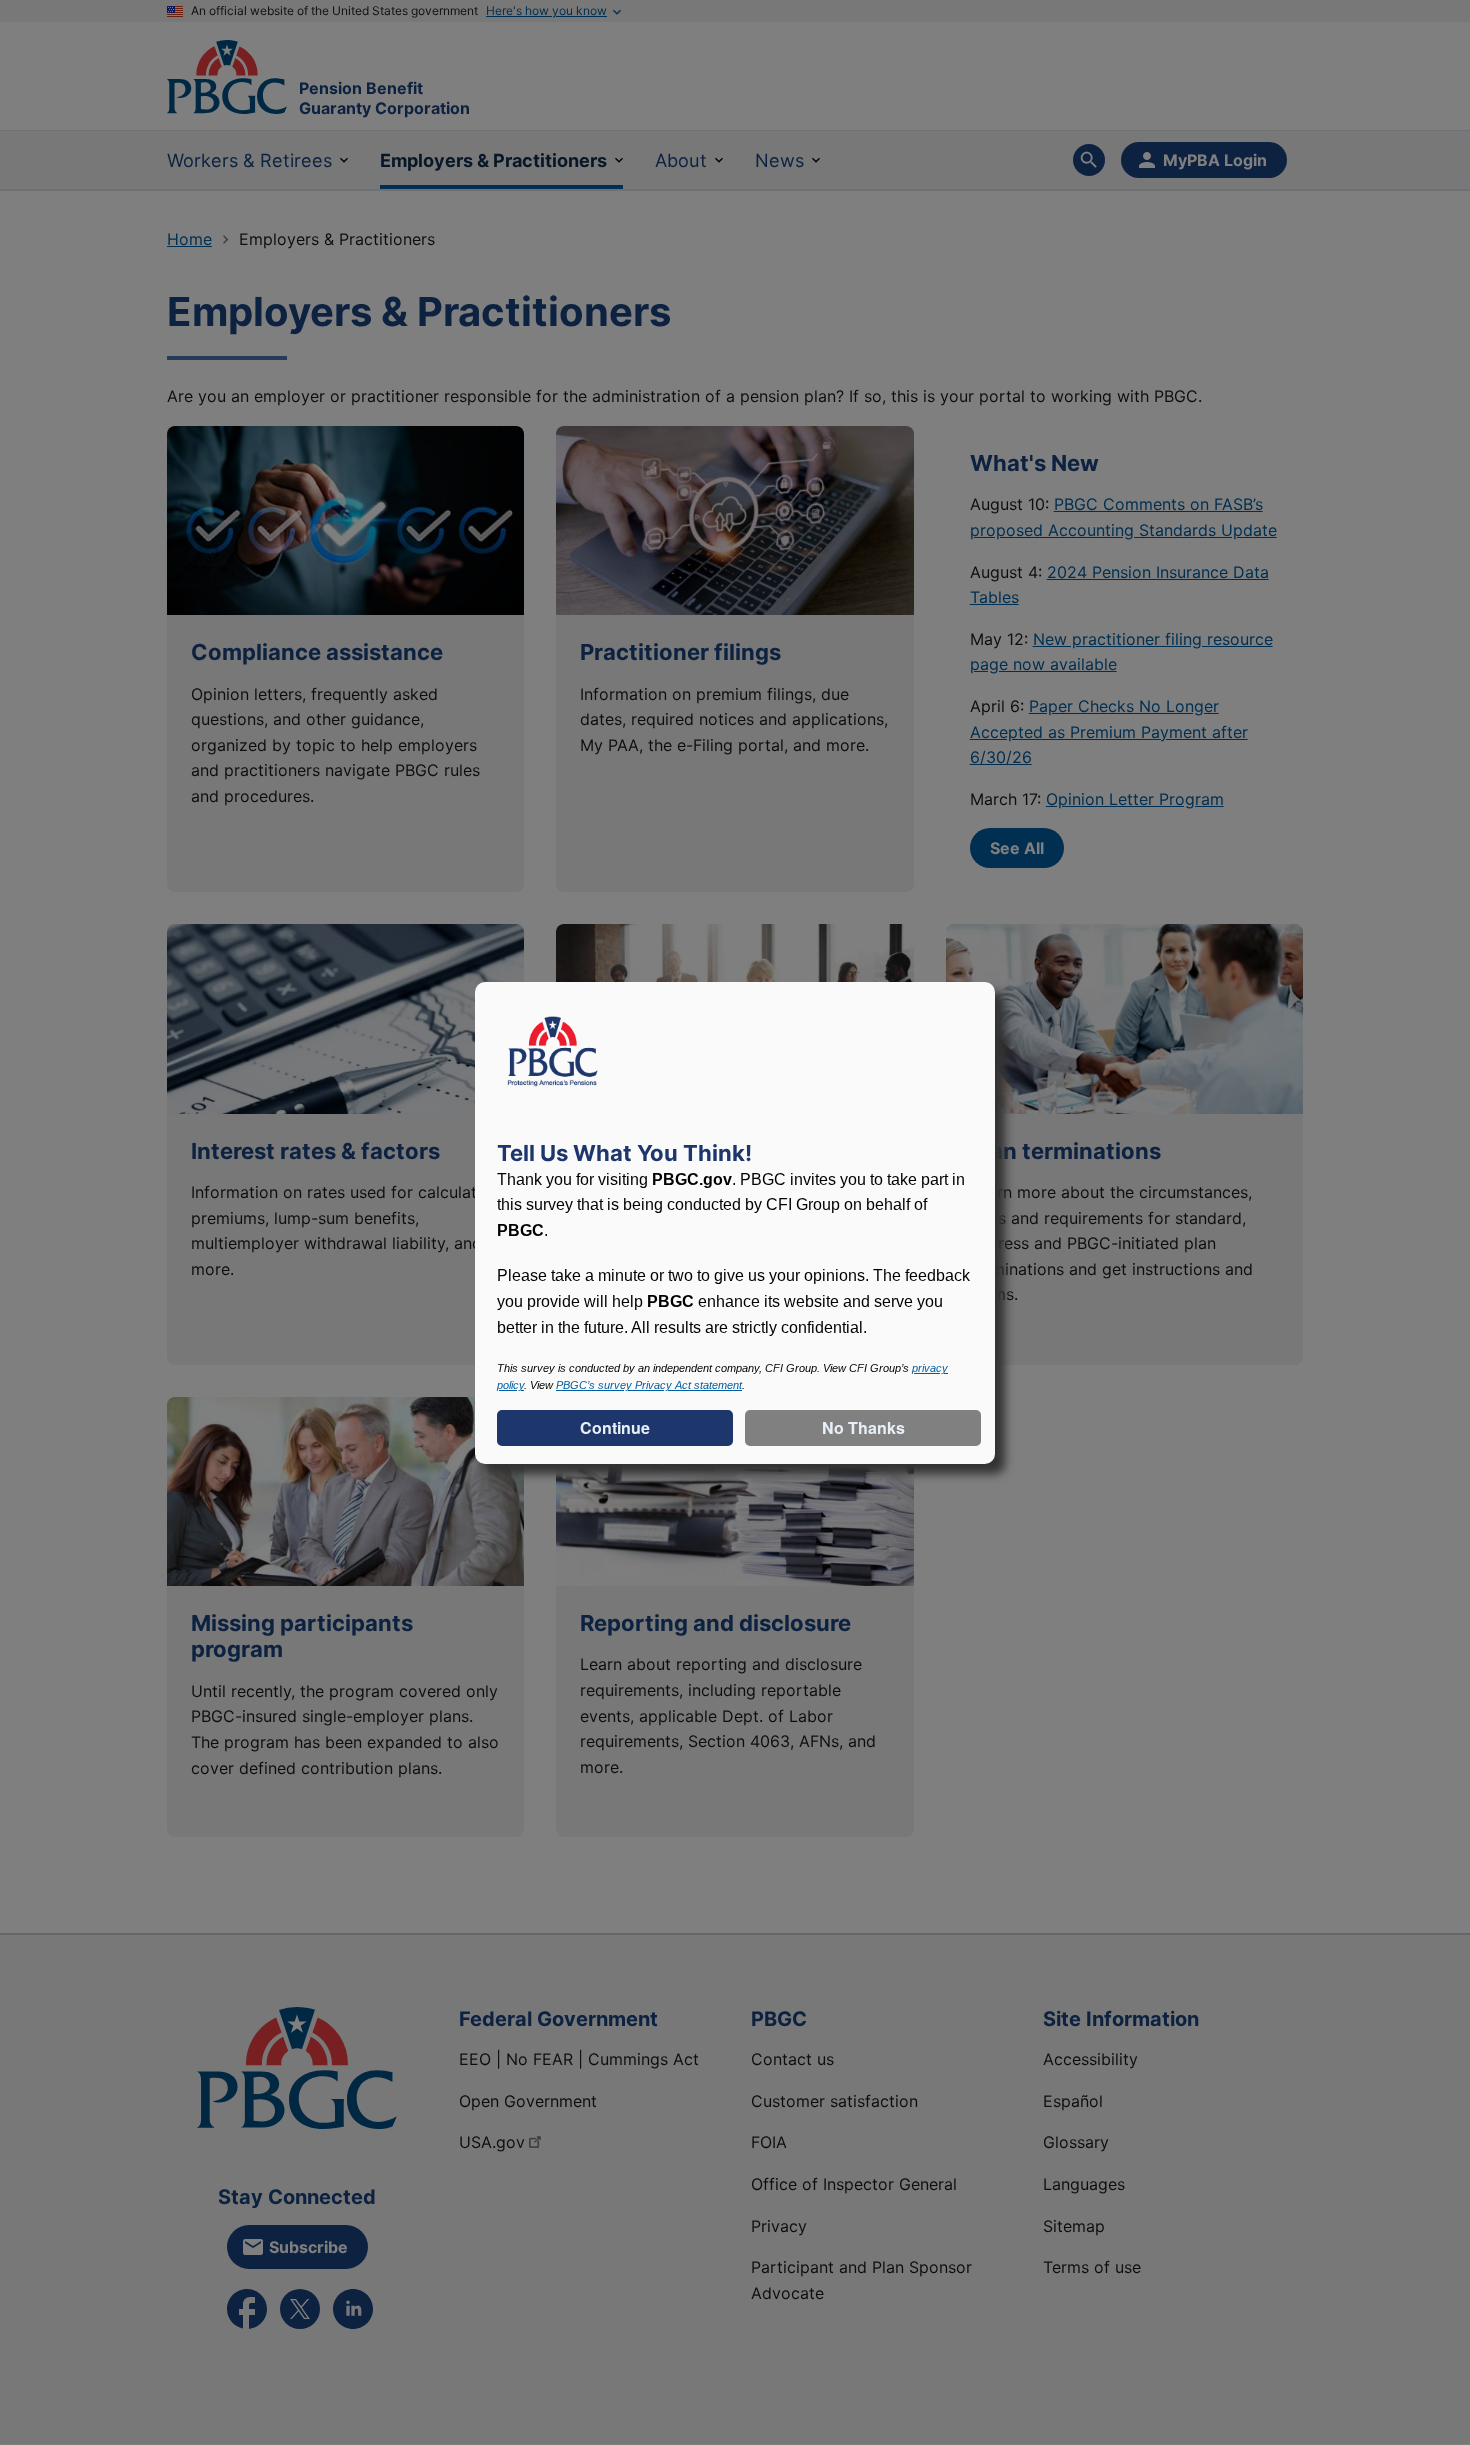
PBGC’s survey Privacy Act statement (649, 1385)
